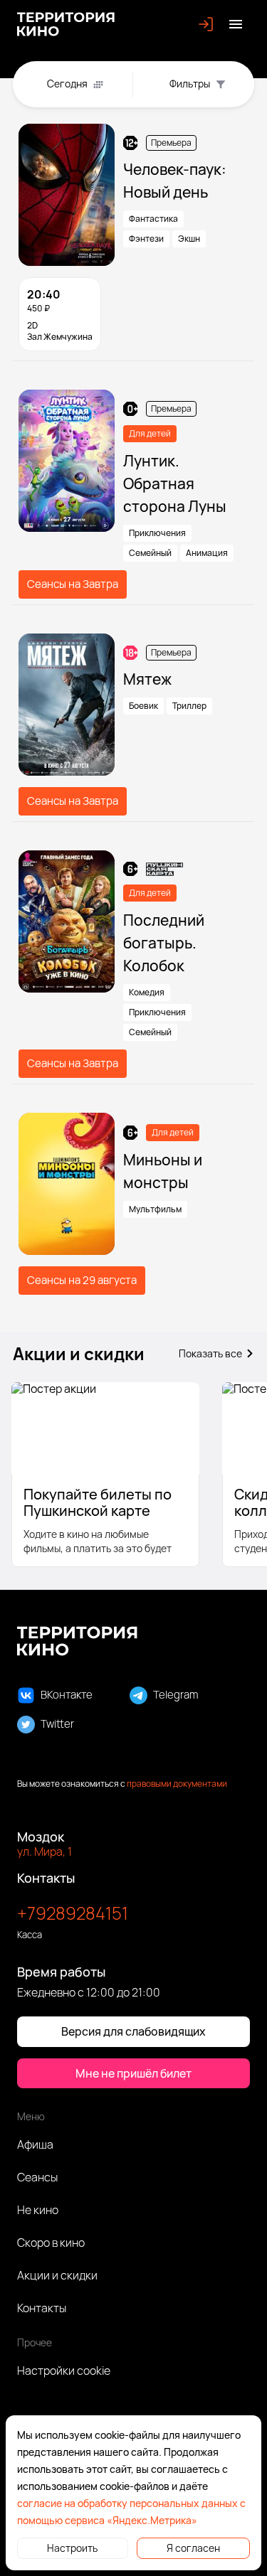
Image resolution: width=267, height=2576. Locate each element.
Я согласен (193, 2548)
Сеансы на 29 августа (82, 1280)
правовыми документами (177, 1784)
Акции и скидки (57, 2275)
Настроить (72, 2548)
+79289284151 (73, 1913)
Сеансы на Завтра (73, 584)
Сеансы (37, 2177)
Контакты (42, 2308)
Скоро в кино (51, 2243)
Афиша (35, 2144)
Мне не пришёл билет (133, 2073)
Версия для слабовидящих (133, 2031)
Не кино (38, 2210)
